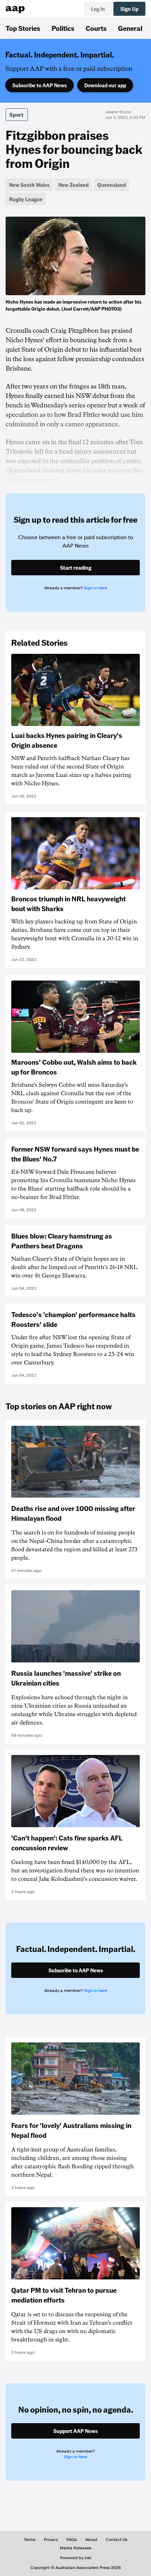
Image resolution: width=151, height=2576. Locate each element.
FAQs (72, 2540)
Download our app (105, 85)
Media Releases (75, 2548)
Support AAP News (75, 2431)
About (91, 2540)
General (130, 28)
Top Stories (23, 28)
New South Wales (29, 185)
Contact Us (117, 2540)
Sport (17, 115)
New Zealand (73, 185)
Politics (63, 28)
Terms (30, 2540)
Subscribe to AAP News (40, 85)
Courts (96, 28)
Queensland (111, 185)
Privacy (51, 2540)
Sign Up (129, 9)
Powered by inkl (76, 2558)
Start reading (76, 568)
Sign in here (96, 588)
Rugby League (26, 199)
